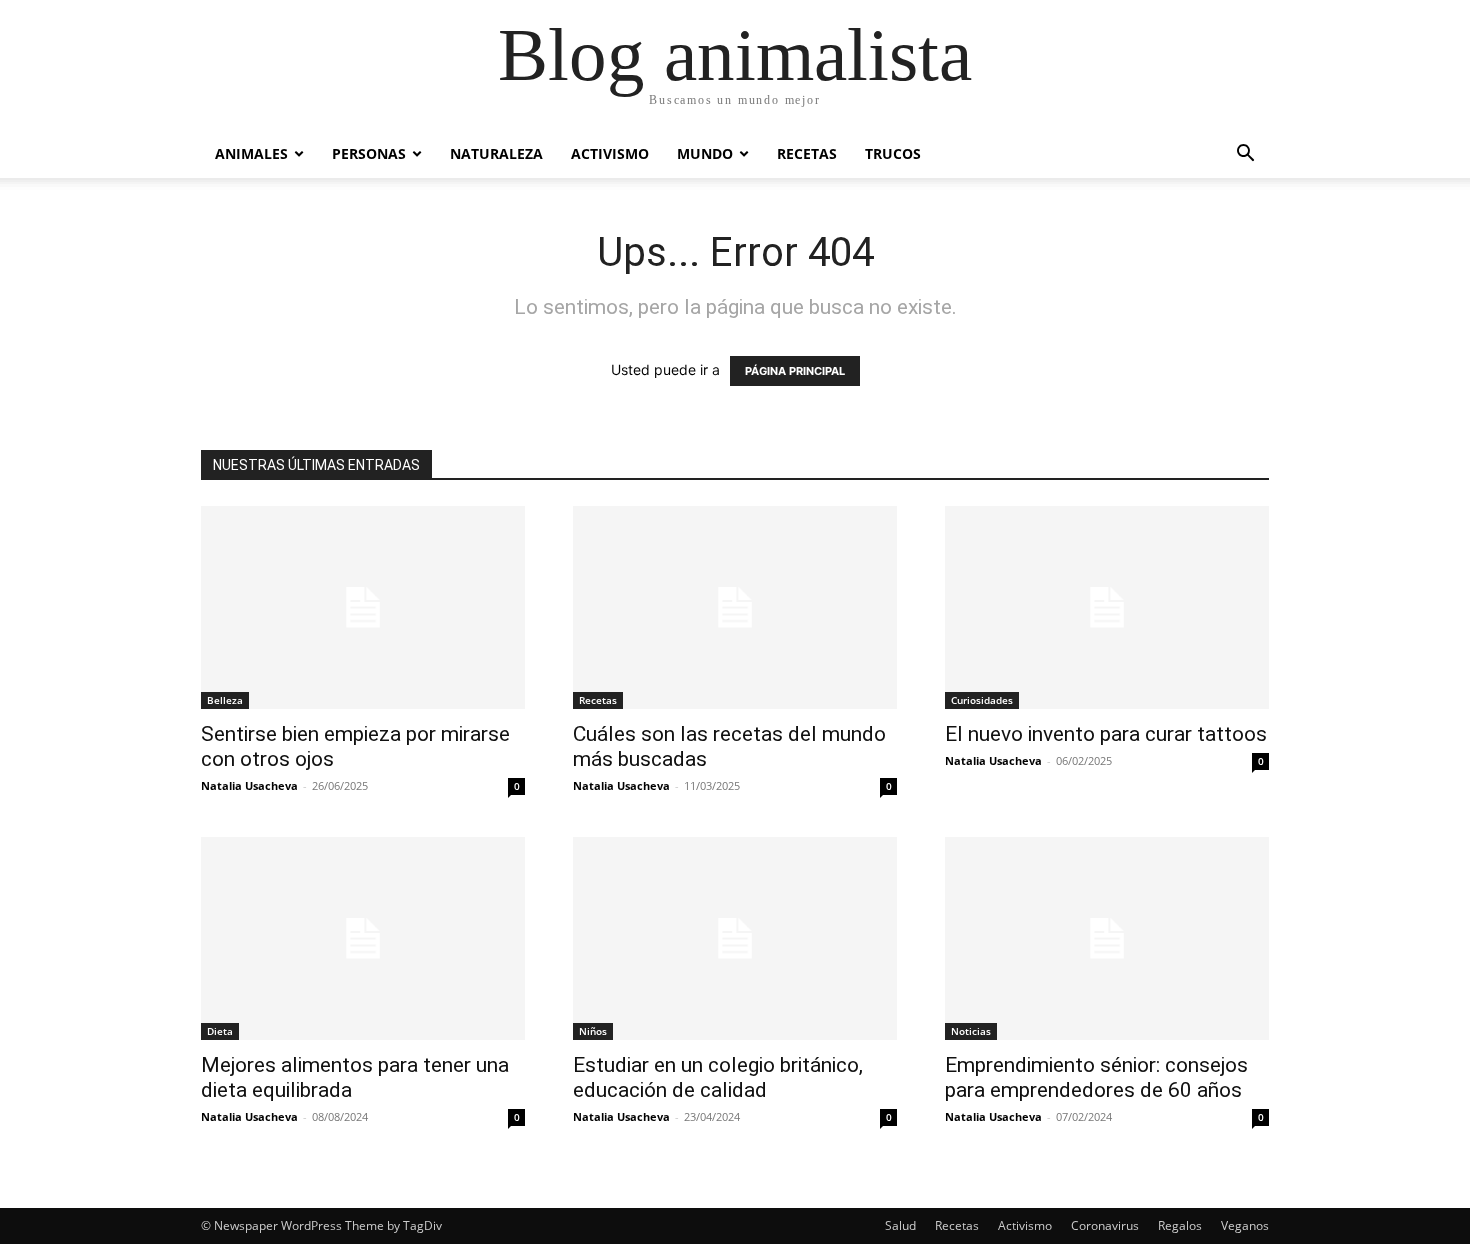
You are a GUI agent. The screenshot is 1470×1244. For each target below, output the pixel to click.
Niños (593, 1031)
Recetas (807, 153)
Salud (900, 1225)
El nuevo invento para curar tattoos (1106, 734)
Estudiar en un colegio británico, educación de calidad (718, 1077)
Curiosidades (982, 700)
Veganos (1245, 1225)
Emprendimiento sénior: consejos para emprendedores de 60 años (1096, 1077)
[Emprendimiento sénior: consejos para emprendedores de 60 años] (1107, 938)
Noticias (971, 1031)
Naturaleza (496, 153)
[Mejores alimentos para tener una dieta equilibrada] (363, 938)
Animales (251, 153)
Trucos (893, 153)
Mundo (705, 153)
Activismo (610, 153)
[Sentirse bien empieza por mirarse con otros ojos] (363, 607)
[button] (1245, 155)
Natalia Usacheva (249, 785)
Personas (369, 153)
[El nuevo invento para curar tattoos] (1107, 607)
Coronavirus (1105, 1225)
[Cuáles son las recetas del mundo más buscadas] (735, 607)
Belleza (225, 700)
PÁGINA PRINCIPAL (795, 371)
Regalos (1180, 1225)
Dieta (220, 1031)
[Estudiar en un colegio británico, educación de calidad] (735, 938)
